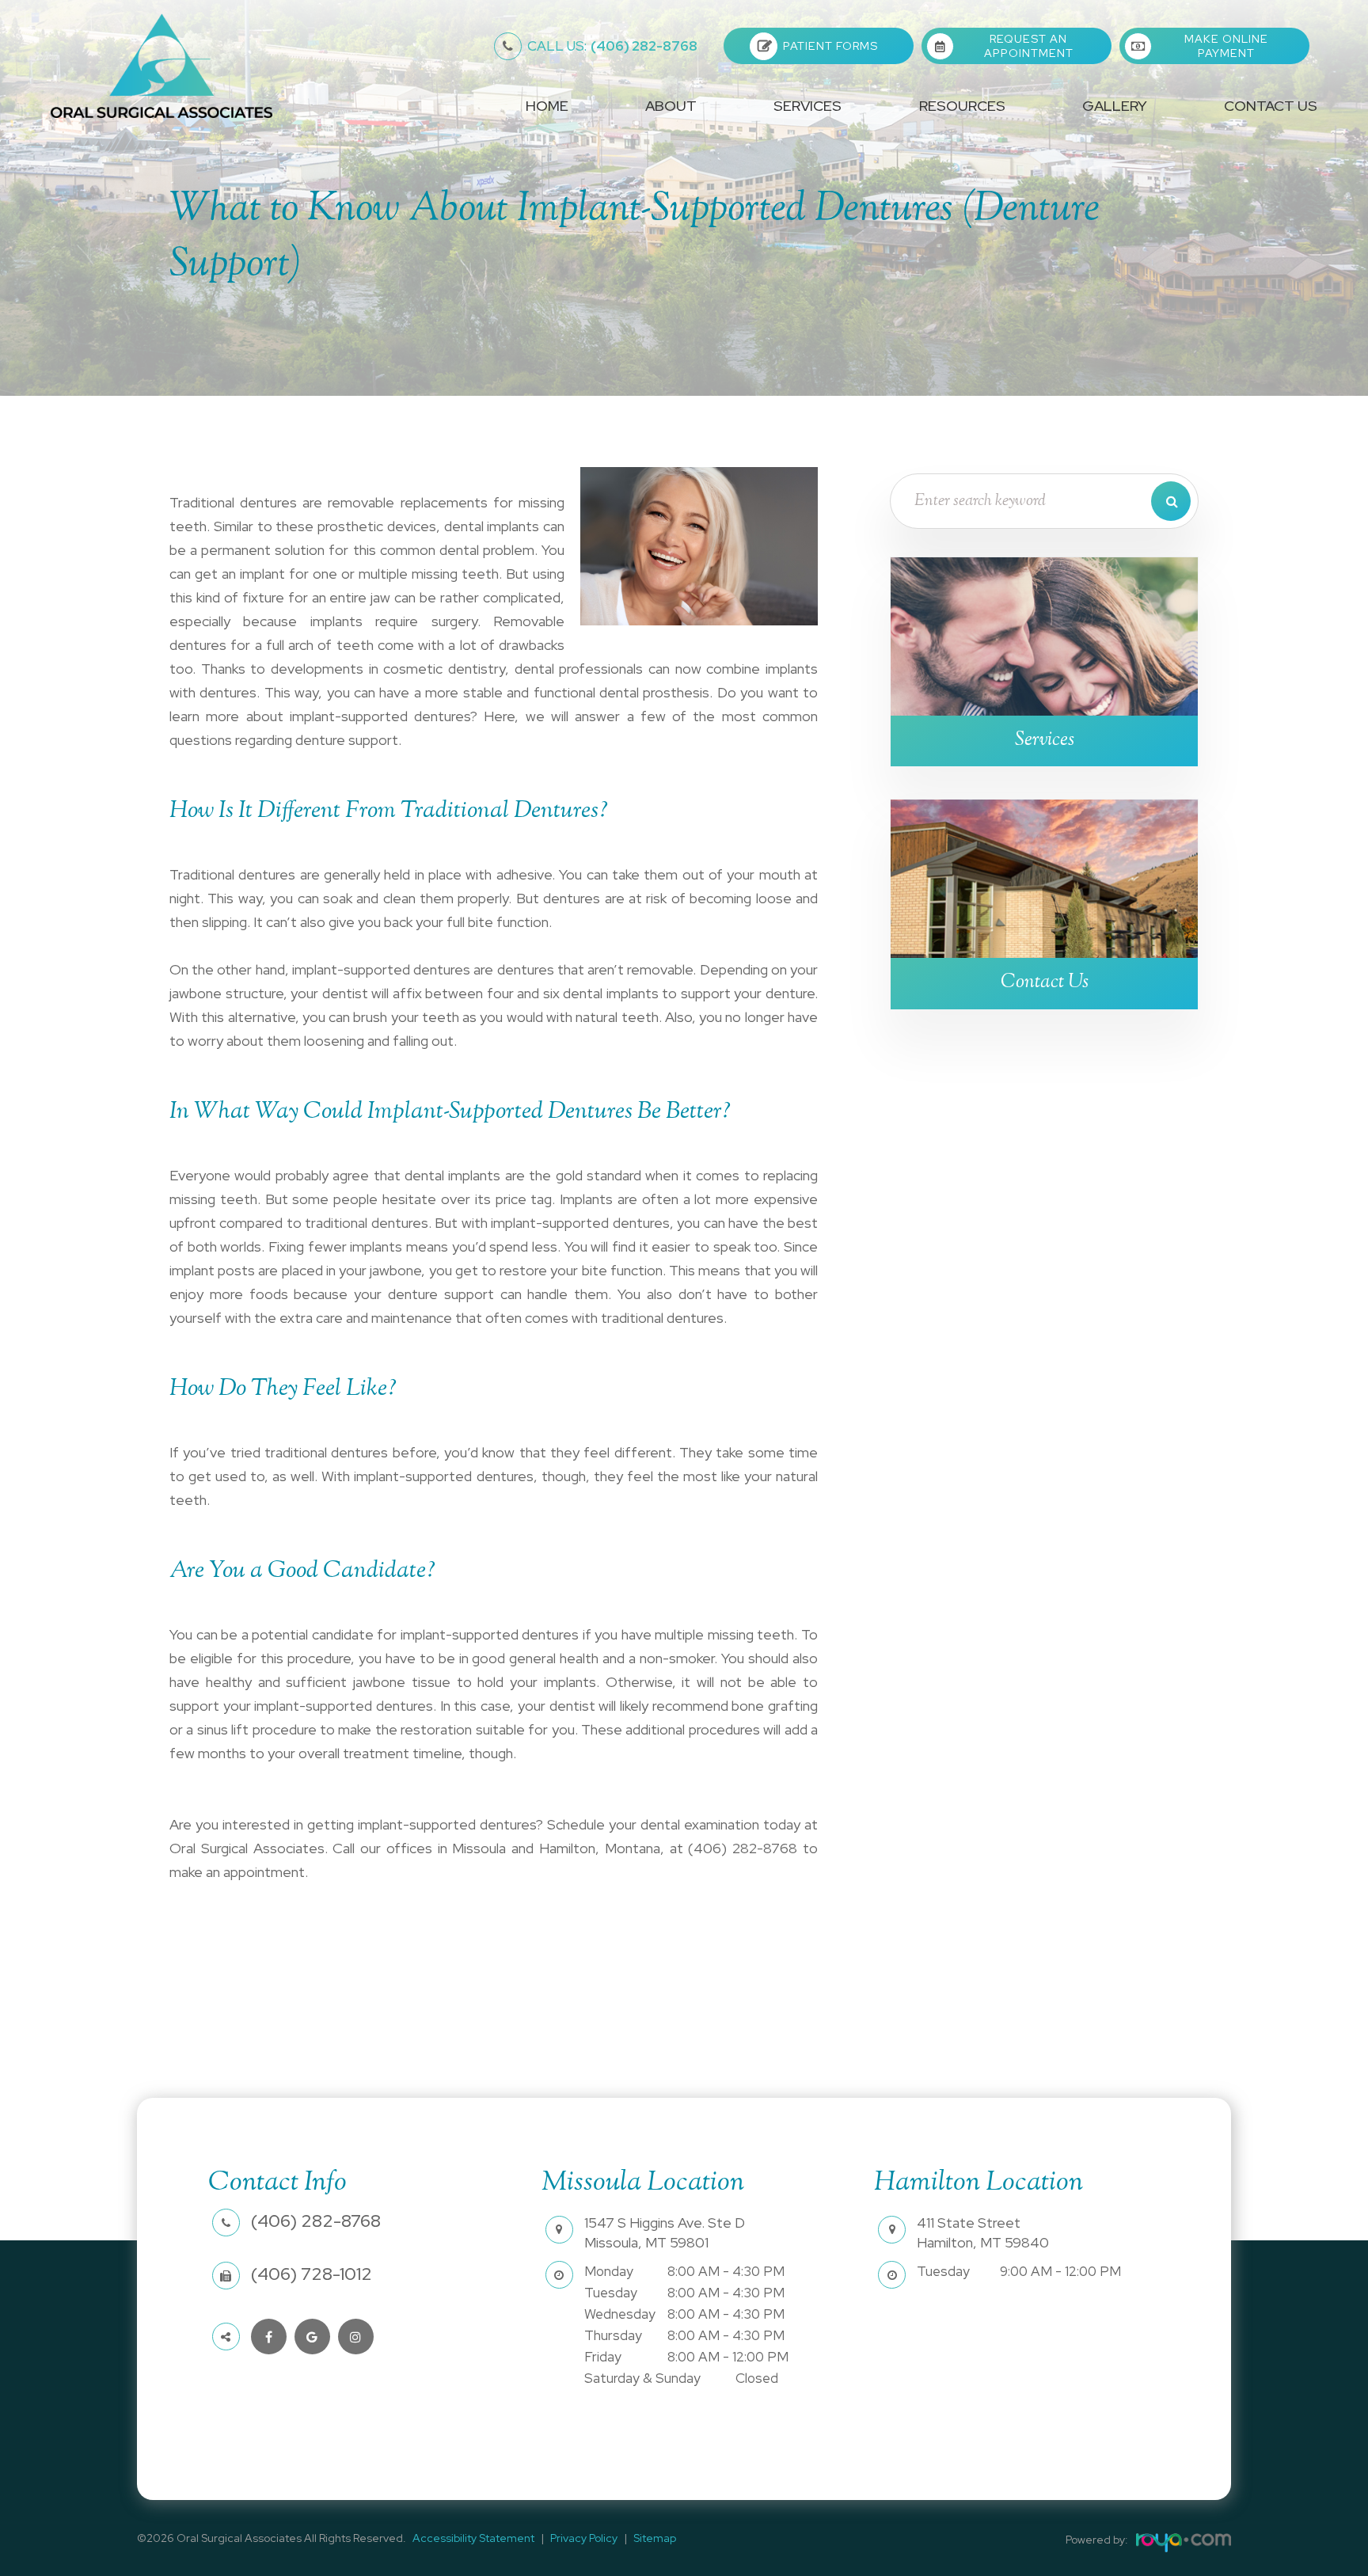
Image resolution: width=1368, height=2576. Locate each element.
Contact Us (1271, 106)
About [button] (671, 106)
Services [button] (807, 106)
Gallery (1115, 106)
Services (1045, 741)
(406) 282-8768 (612, 46)
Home (547, 106)
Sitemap (655, 2538)
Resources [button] (962, 106)
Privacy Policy (584, 2538)
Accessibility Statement (473, 2538)
